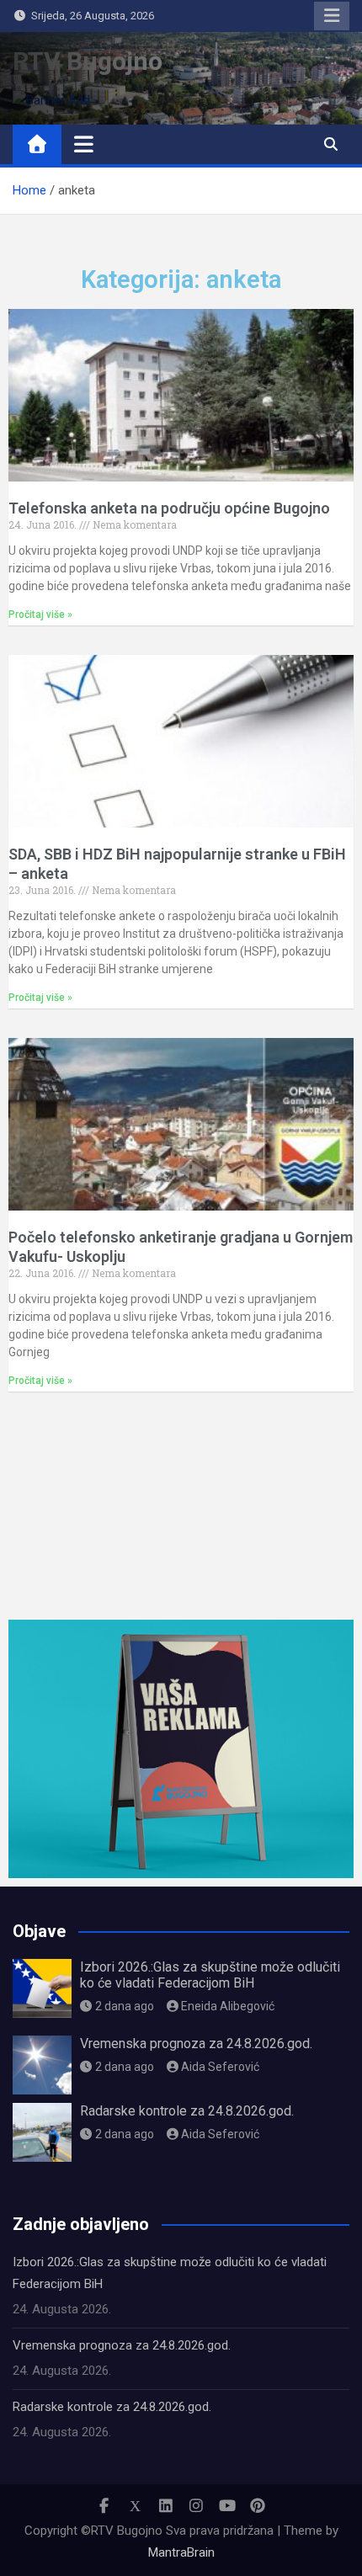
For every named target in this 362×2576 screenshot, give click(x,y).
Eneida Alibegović (228, 2006)
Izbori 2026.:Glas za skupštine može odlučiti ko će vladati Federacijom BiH (210, 1975)
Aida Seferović (220, 2067)
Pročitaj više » (40, 615)
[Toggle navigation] (84, 144)
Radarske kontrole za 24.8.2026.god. (187, 2111)
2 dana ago (125, 2006)
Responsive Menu (332, 16)
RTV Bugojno (88, 61)
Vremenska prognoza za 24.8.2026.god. (196, 2044)
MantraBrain (181, 2552)
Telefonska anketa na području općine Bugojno (169, 508)
